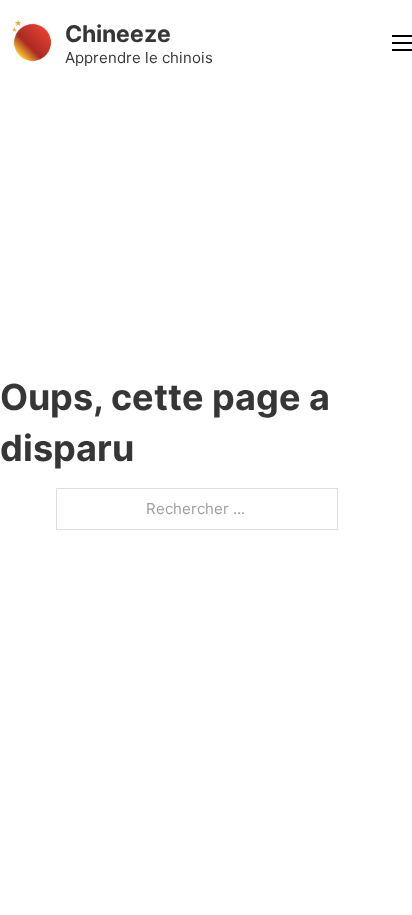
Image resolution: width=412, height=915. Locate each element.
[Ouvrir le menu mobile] (402, 43)
